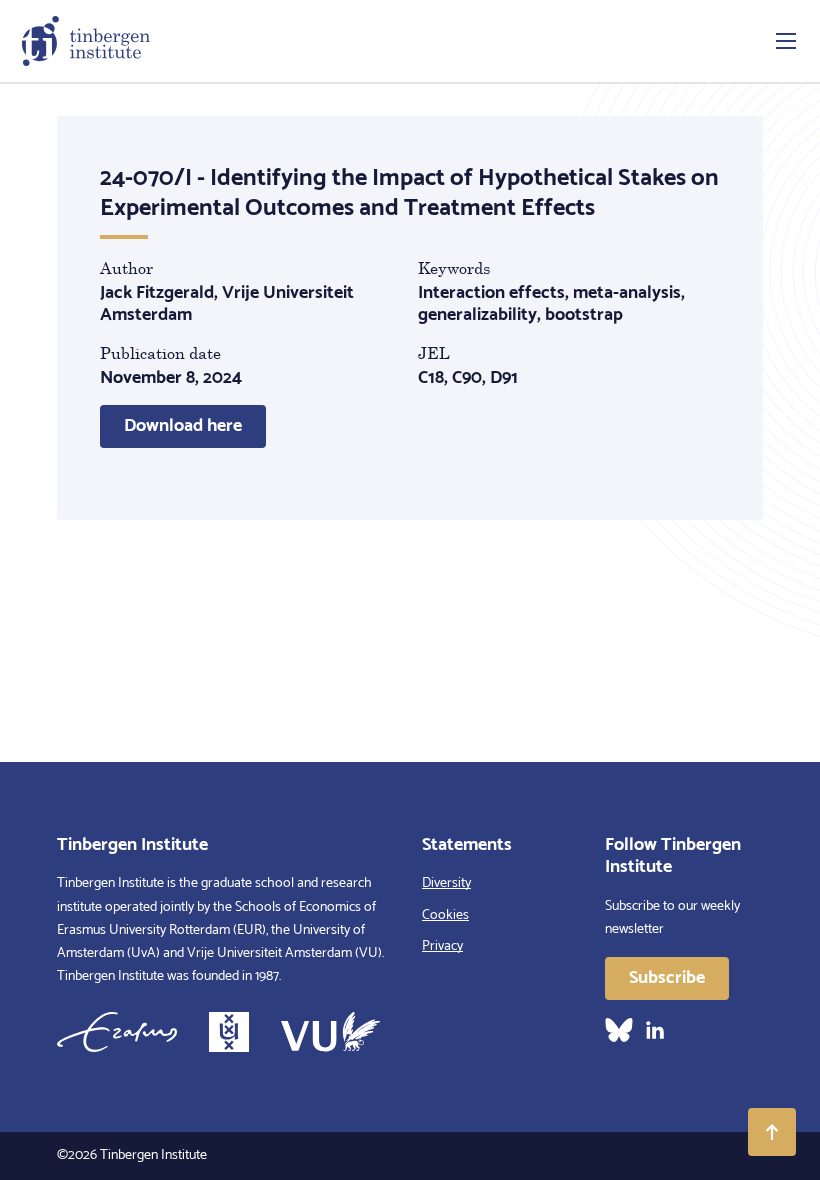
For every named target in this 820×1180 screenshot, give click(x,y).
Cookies (445, 915)
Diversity (446, 883)
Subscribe (667, 978)
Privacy (442, 946)
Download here (183, 426)
